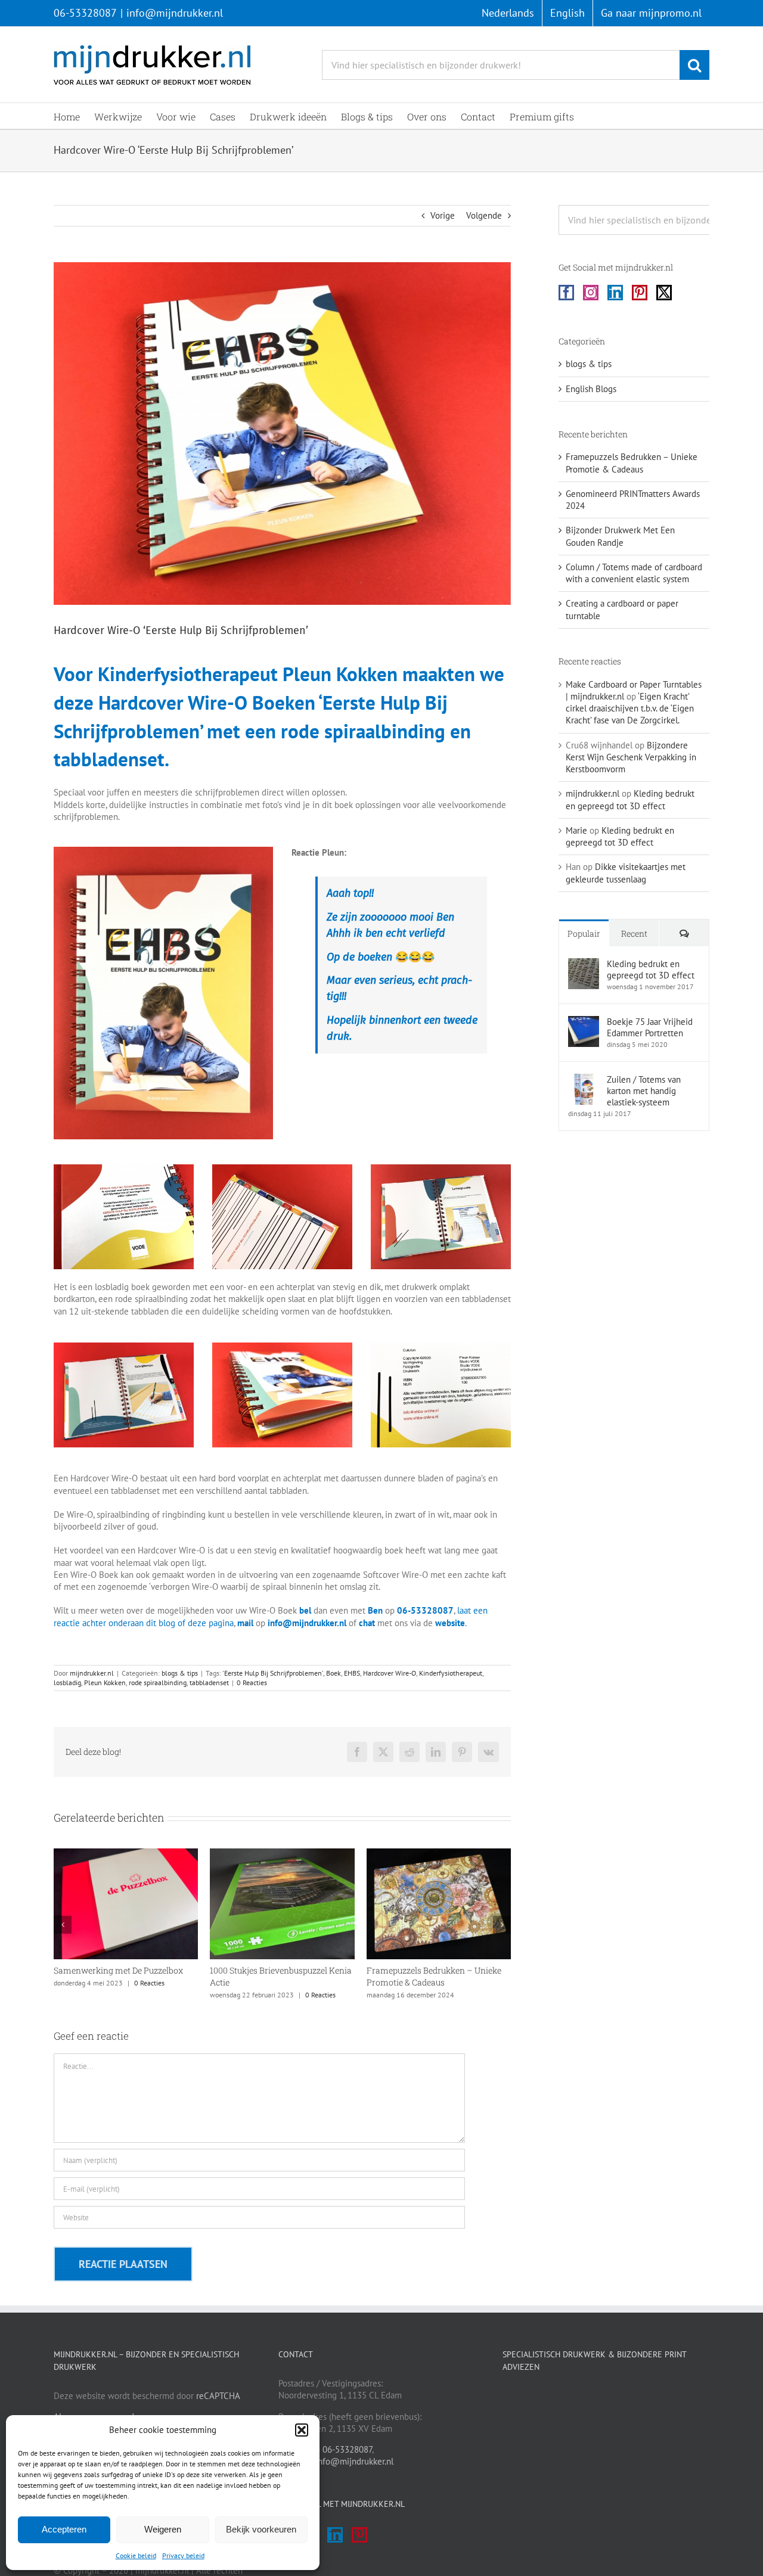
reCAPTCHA (218, 2396)
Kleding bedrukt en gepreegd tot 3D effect (630, 799)
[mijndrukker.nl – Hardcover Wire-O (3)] (124, 1347)
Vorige (443, 215)
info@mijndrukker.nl (175, 13)
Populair (584, 933)
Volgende (484, 215)
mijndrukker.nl (92, 1673)
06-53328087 (85, 13)
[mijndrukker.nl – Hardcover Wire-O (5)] (124, 1169)
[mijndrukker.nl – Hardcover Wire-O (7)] (163, 851)
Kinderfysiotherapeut (451, 1673)
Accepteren (64, 2529)
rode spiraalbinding (158, 1682)
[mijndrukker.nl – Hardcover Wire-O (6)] (441, 1347)
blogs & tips (180, 1673)
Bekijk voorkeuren (261, 2529)
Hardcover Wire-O (390, 1673)
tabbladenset (209, 1682)
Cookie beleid (136, 2555)
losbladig (67, 1682)
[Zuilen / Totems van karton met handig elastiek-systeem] (584, 1079)
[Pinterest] (640, 293)
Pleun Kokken (105, 1682)
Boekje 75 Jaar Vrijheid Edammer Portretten (650, 1027)
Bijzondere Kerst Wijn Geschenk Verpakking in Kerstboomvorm (631, 757)
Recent (634, 933)
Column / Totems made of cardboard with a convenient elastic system (634, 573)
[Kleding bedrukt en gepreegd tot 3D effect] (584, 964)
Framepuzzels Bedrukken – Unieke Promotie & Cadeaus (292, 1976)
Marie (576, 830)
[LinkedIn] (615, 293)
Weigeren (163, 2529)
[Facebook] (566, 293)
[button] (302, 2430)
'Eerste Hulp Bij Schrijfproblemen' (273, 1673)
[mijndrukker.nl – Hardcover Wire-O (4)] (441, 1169)
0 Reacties (252, 1682)
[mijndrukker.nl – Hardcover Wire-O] (282, 1169)
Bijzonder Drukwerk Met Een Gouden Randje (620, 536)
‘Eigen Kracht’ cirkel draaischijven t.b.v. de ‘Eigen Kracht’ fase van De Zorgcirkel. (630, 709)
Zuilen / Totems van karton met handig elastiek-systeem (644, 1091)
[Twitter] (664, 293)
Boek (334, 1673)
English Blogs (591, 389)
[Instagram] (591, 293)
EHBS (352, 1673)
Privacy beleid (183, 2555)
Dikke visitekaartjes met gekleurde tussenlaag (626, 873)
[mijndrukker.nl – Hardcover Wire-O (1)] (282, 1347)
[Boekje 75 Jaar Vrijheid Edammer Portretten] (584, 1022)
